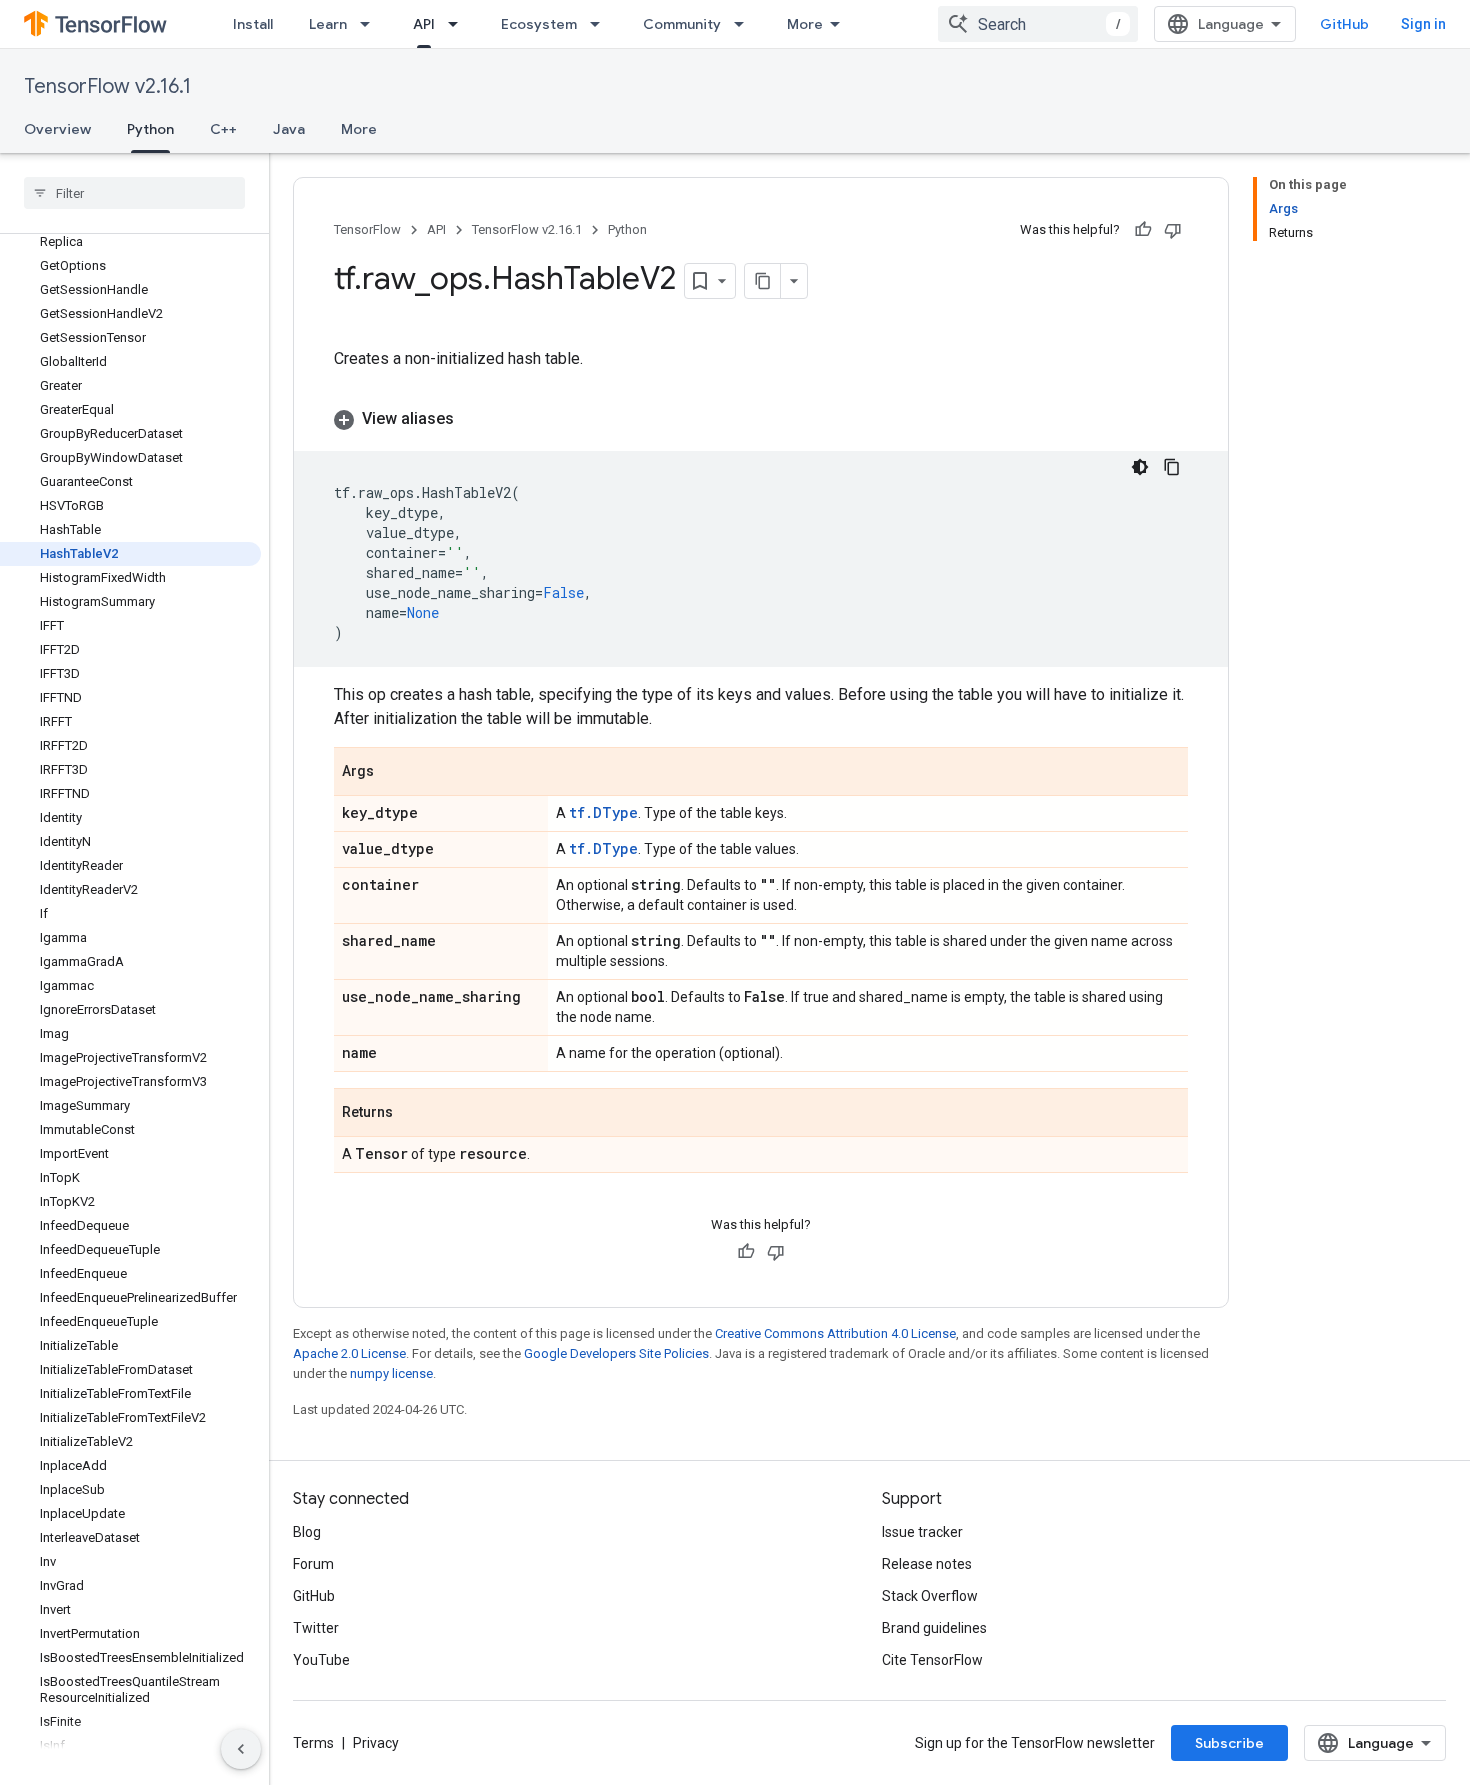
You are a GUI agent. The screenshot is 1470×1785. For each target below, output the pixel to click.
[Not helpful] (1173, 230)
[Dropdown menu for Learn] (371, 24)
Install (253, 24)
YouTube (321, 1660)
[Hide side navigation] (241, 1749)
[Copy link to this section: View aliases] (474, 419)
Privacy (376, 1743)
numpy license (391, 1373)
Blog (307, 1532)
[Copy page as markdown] (763, 281)
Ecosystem (539, 24)
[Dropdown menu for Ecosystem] (601, 24)
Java (289, 129)
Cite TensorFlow (932, 1660)
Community (682, 24)
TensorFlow (367, 229)
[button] (761, 419)
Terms (313, 1743)
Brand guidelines (934, 1628)
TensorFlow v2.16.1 (107, 86)
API (424, 24)
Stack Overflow (930, 1596)
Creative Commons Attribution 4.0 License (835, 1333)
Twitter (316, 1628)
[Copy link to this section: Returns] (413, 1114)
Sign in (1423, 24)
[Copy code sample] (1172, 467)
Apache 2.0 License (349, 1353)
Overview (57, 129)
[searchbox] (134, 193)
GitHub (1344, 24)
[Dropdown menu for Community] (745, 24)
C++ (223, 129)
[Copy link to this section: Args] (394, 773)
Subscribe (1229, 1743)
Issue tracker (922, 1532)
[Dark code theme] (1140, 467)
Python (150, 129)
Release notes (927, 1564)
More (805, 24)
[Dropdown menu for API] (459, 24)
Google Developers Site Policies (616, 1353)
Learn (328, 24)
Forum (313, 1564)
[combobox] (1038, 24)
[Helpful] (1143, 230)
